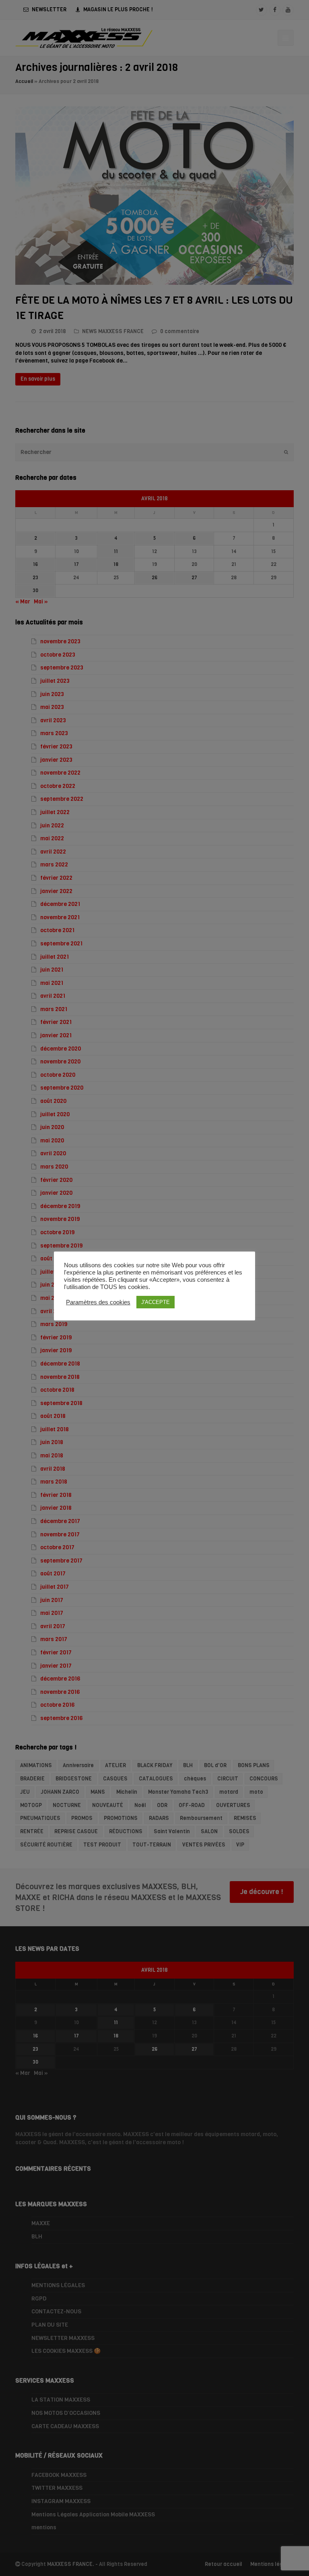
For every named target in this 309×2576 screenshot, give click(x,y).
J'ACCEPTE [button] (156, 1302)
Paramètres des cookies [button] (98, 1302)
